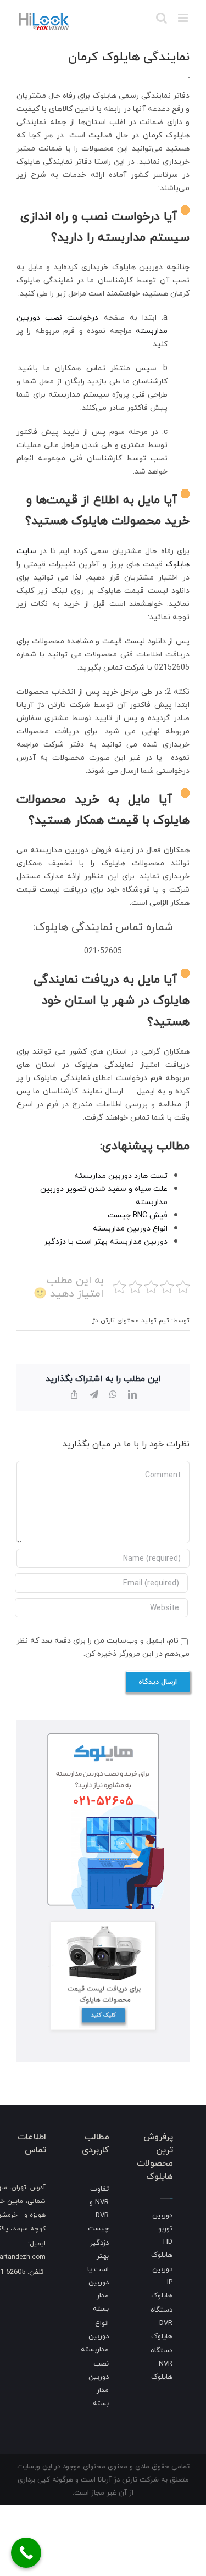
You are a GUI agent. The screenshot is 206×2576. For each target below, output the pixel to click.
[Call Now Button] (26, 2553)
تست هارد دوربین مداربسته (121, 1175)
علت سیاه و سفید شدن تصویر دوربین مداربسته (104, 1195)
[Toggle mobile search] (162, 18)
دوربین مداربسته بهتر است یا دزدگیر (106, 1241)
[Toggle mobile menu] (184, 18)
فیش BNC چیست (138, 1215)
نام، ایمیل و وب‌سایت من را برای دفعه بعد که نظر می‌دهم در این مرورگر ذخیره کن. (103, 1647)
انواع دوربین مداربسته (130, 1228)
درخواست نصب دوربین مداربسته (92, 324)
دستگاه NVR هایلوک (162, 2363)
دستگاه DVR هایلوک (162, 2323)
